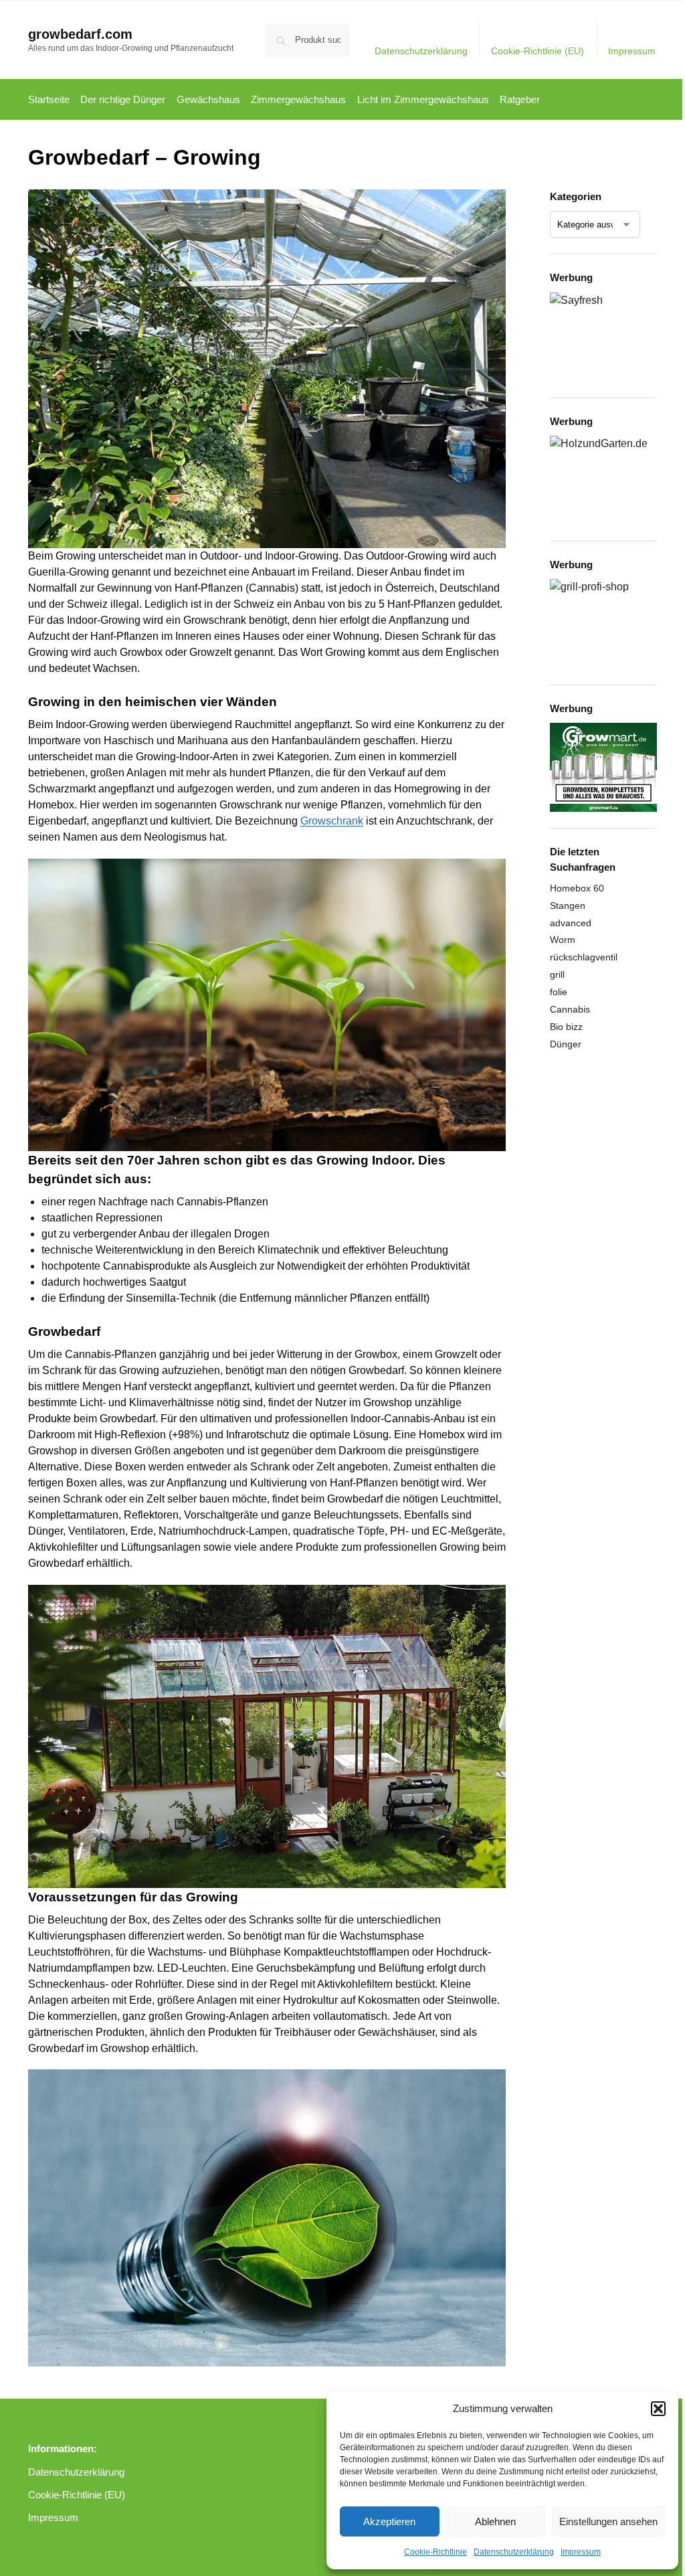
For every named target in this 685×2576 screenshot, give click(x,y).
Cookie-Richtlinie (435, 2552)
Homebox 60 (577, 888)
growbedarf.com (80, 34)
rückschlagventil (584, 957)
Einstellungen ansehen (608, 2521)
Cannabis (570, 1009)
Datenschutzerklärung (514, 2552)
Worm (563, 940)
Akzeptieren (389, 2521)
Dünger (566, 1044)
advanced (571, 923)
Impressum (581, 2552)
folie (559, 992)
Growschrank (332, 821)
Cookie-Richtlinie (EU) (537, 51)
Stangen (568, 906)
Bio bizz (566, 1027)
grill (557, 974)
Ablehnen (495, 2521)
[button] (658, 2409)
